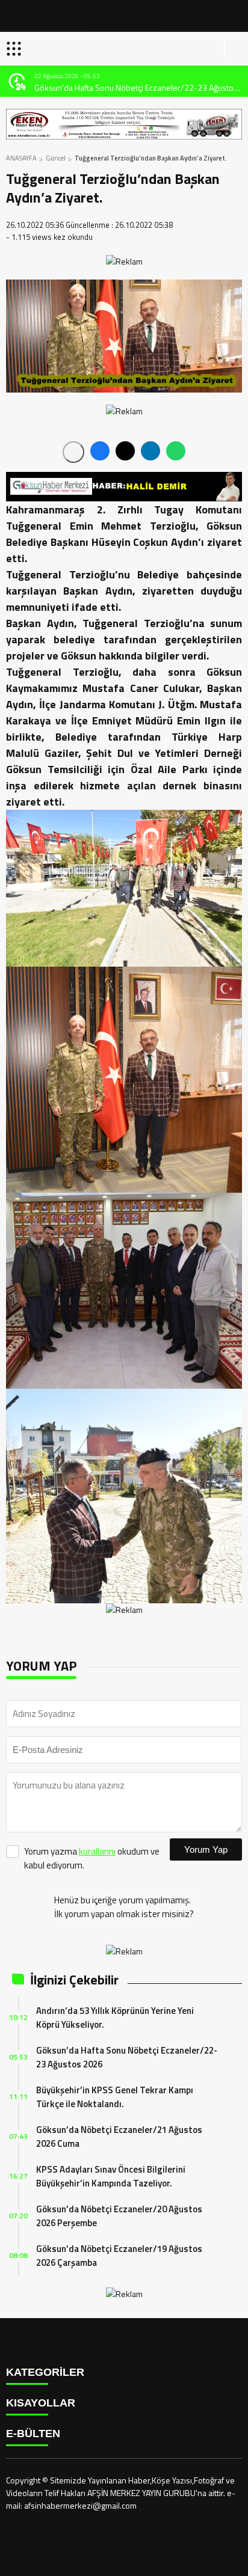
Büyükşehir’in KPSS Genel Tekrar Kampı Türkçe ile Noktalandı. (115, 2097)
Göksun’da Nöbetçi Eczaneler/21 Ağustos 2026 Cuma (119, 2137)
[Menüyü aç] (15, 49)
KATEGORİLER (45, 2372)
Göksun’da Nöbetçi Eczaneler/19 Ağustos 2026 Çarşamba (119, 2256)
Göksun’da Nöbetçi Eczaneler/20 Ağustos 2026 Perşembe (119, 2216)
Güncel (56, 158)
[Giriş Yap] (234, 49)
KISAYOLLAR (41, 2403)
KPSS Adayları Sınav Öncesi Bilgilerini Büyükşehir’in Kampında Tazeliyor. (111, 2176)
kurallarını (97, 1851)
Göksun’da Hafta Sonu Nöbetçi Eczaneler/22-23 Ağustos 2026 (136, 87)
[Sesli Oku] (73, 452)
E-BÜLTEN (33, 2434)
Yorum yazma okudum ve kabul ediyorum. (92, 1858)
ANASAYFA (21, 158)
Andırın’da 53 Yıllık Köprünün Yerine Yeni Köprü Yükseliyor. (115, 2018)
